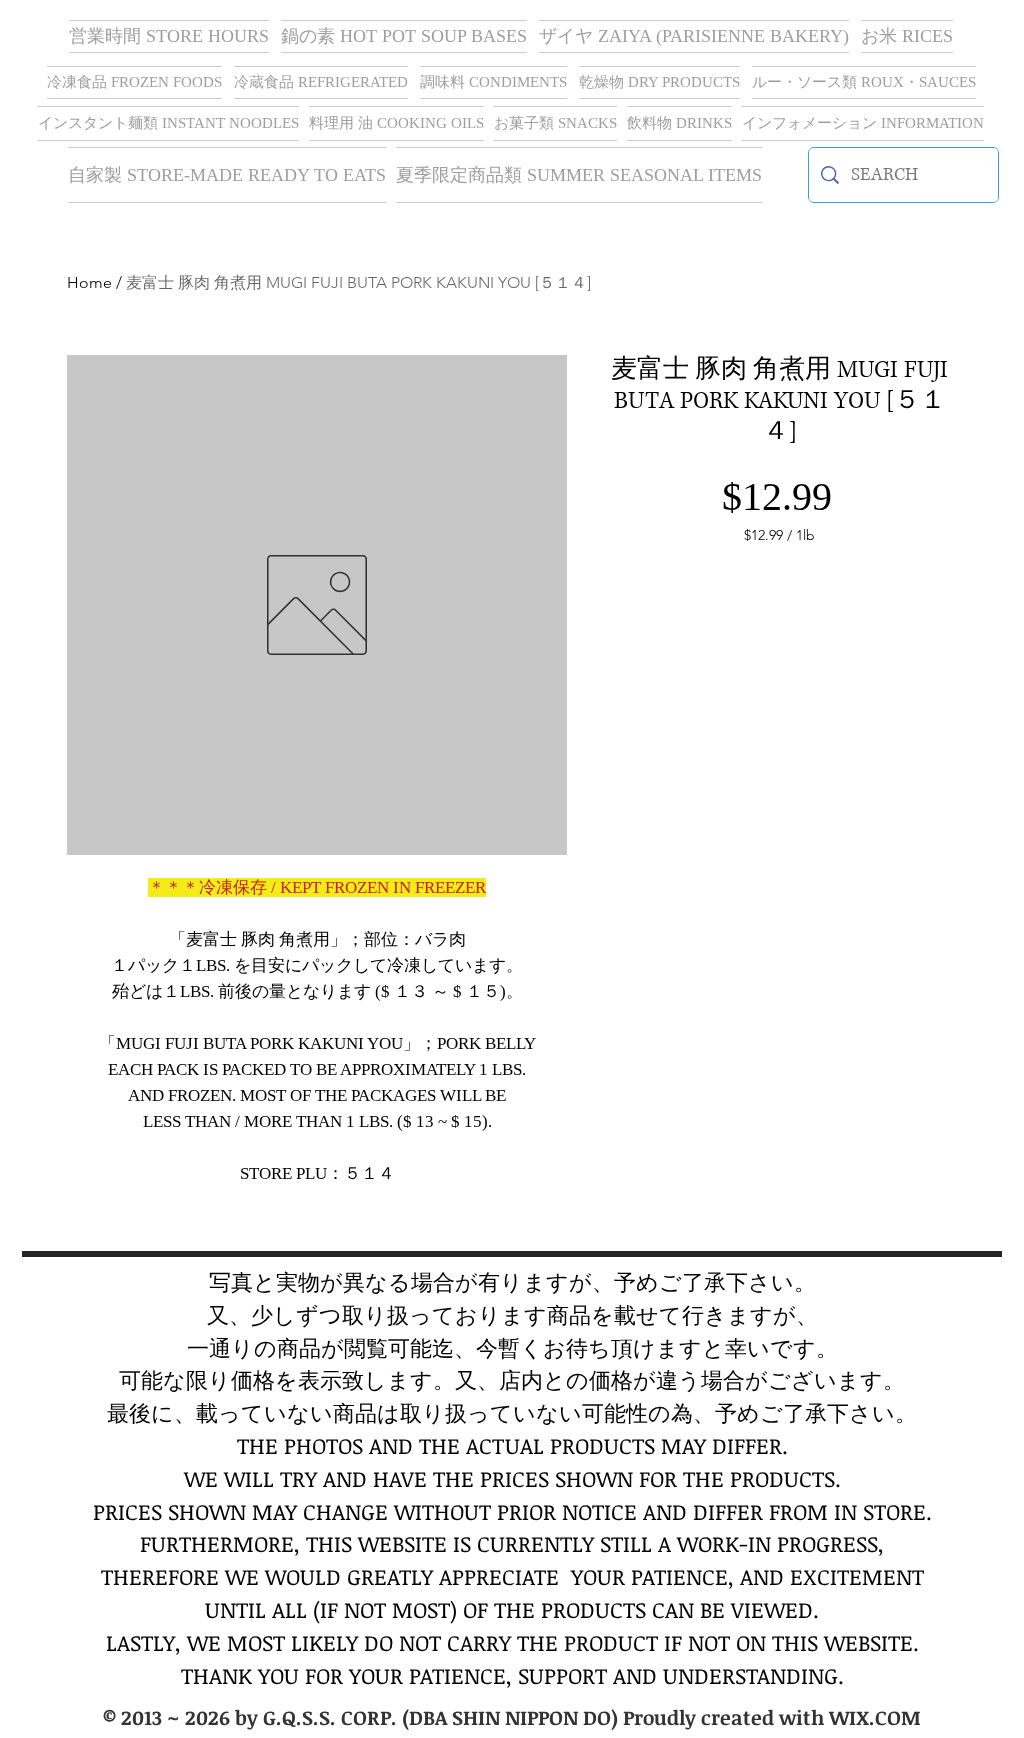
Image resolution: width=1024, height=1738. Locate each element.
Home (89, 282)
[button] (694, 36)
